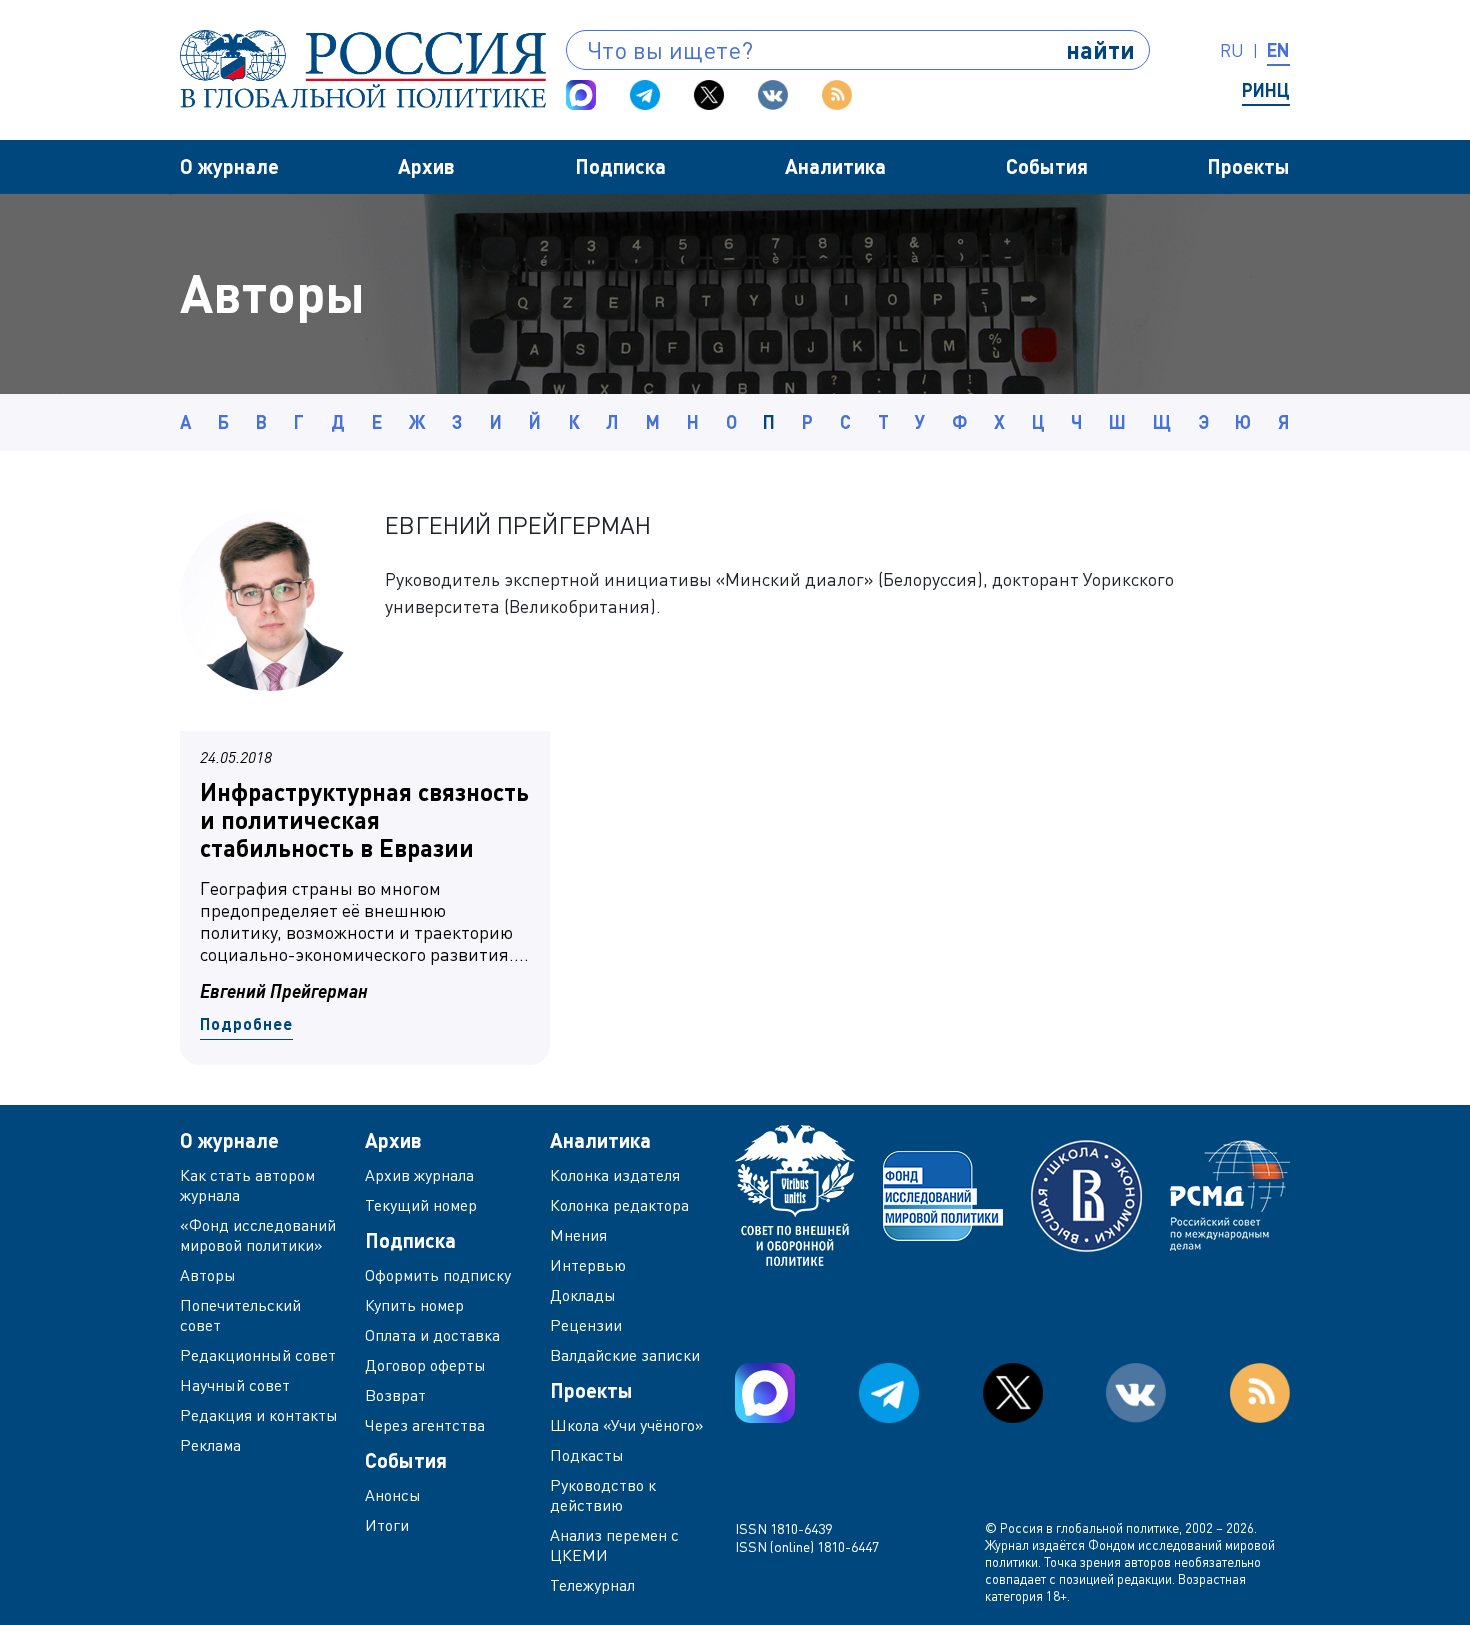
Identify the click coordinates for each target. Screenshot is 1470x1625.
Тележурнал (592, 1585)
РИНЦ (1266, 90)
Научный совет (235, 1385)
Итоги (387, 1525)
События (1047, 166)
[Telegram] (645, 95)
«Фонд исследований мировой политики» (258, 1235)
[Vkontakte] (773, 95)
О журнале (229, 166)
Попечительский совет (240, 1315)
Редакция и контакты (259, 1415)
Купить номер (414, 1305)
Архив (426, 166)
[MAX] (581, 95)
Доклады (583, 1295)
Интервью (588, 1265)
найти (1100, 49)
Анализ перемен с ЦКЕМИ (614, 1545)
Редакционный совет (258, 1355)
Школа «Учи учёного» (627, 1425)
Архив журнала (419, 1175)
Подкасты (587, 1455)
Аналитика (835, 166)
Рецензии (586, 1325)
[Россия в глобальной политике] (363, 69)
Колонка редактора (619, 1205)
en (1278, 50)
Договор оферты (425, 1365)
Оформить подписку (438, 1275)
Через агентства (425, 1425)
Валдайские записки (625, 1355)
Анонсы (393, 1495)
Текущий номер (421, 1205)
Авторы (208, 1275)
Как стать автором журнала (247, 1185)
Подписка (620, 166)
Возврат (395, 1395)
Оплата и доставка (432, 1335)
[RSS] (837, 95)
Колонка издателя (615, 1175)
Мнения (578, 1235)
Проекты (1248, 166)
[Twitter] (709, 95)
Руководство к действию (603, 1495)
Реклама (210, 1445)
